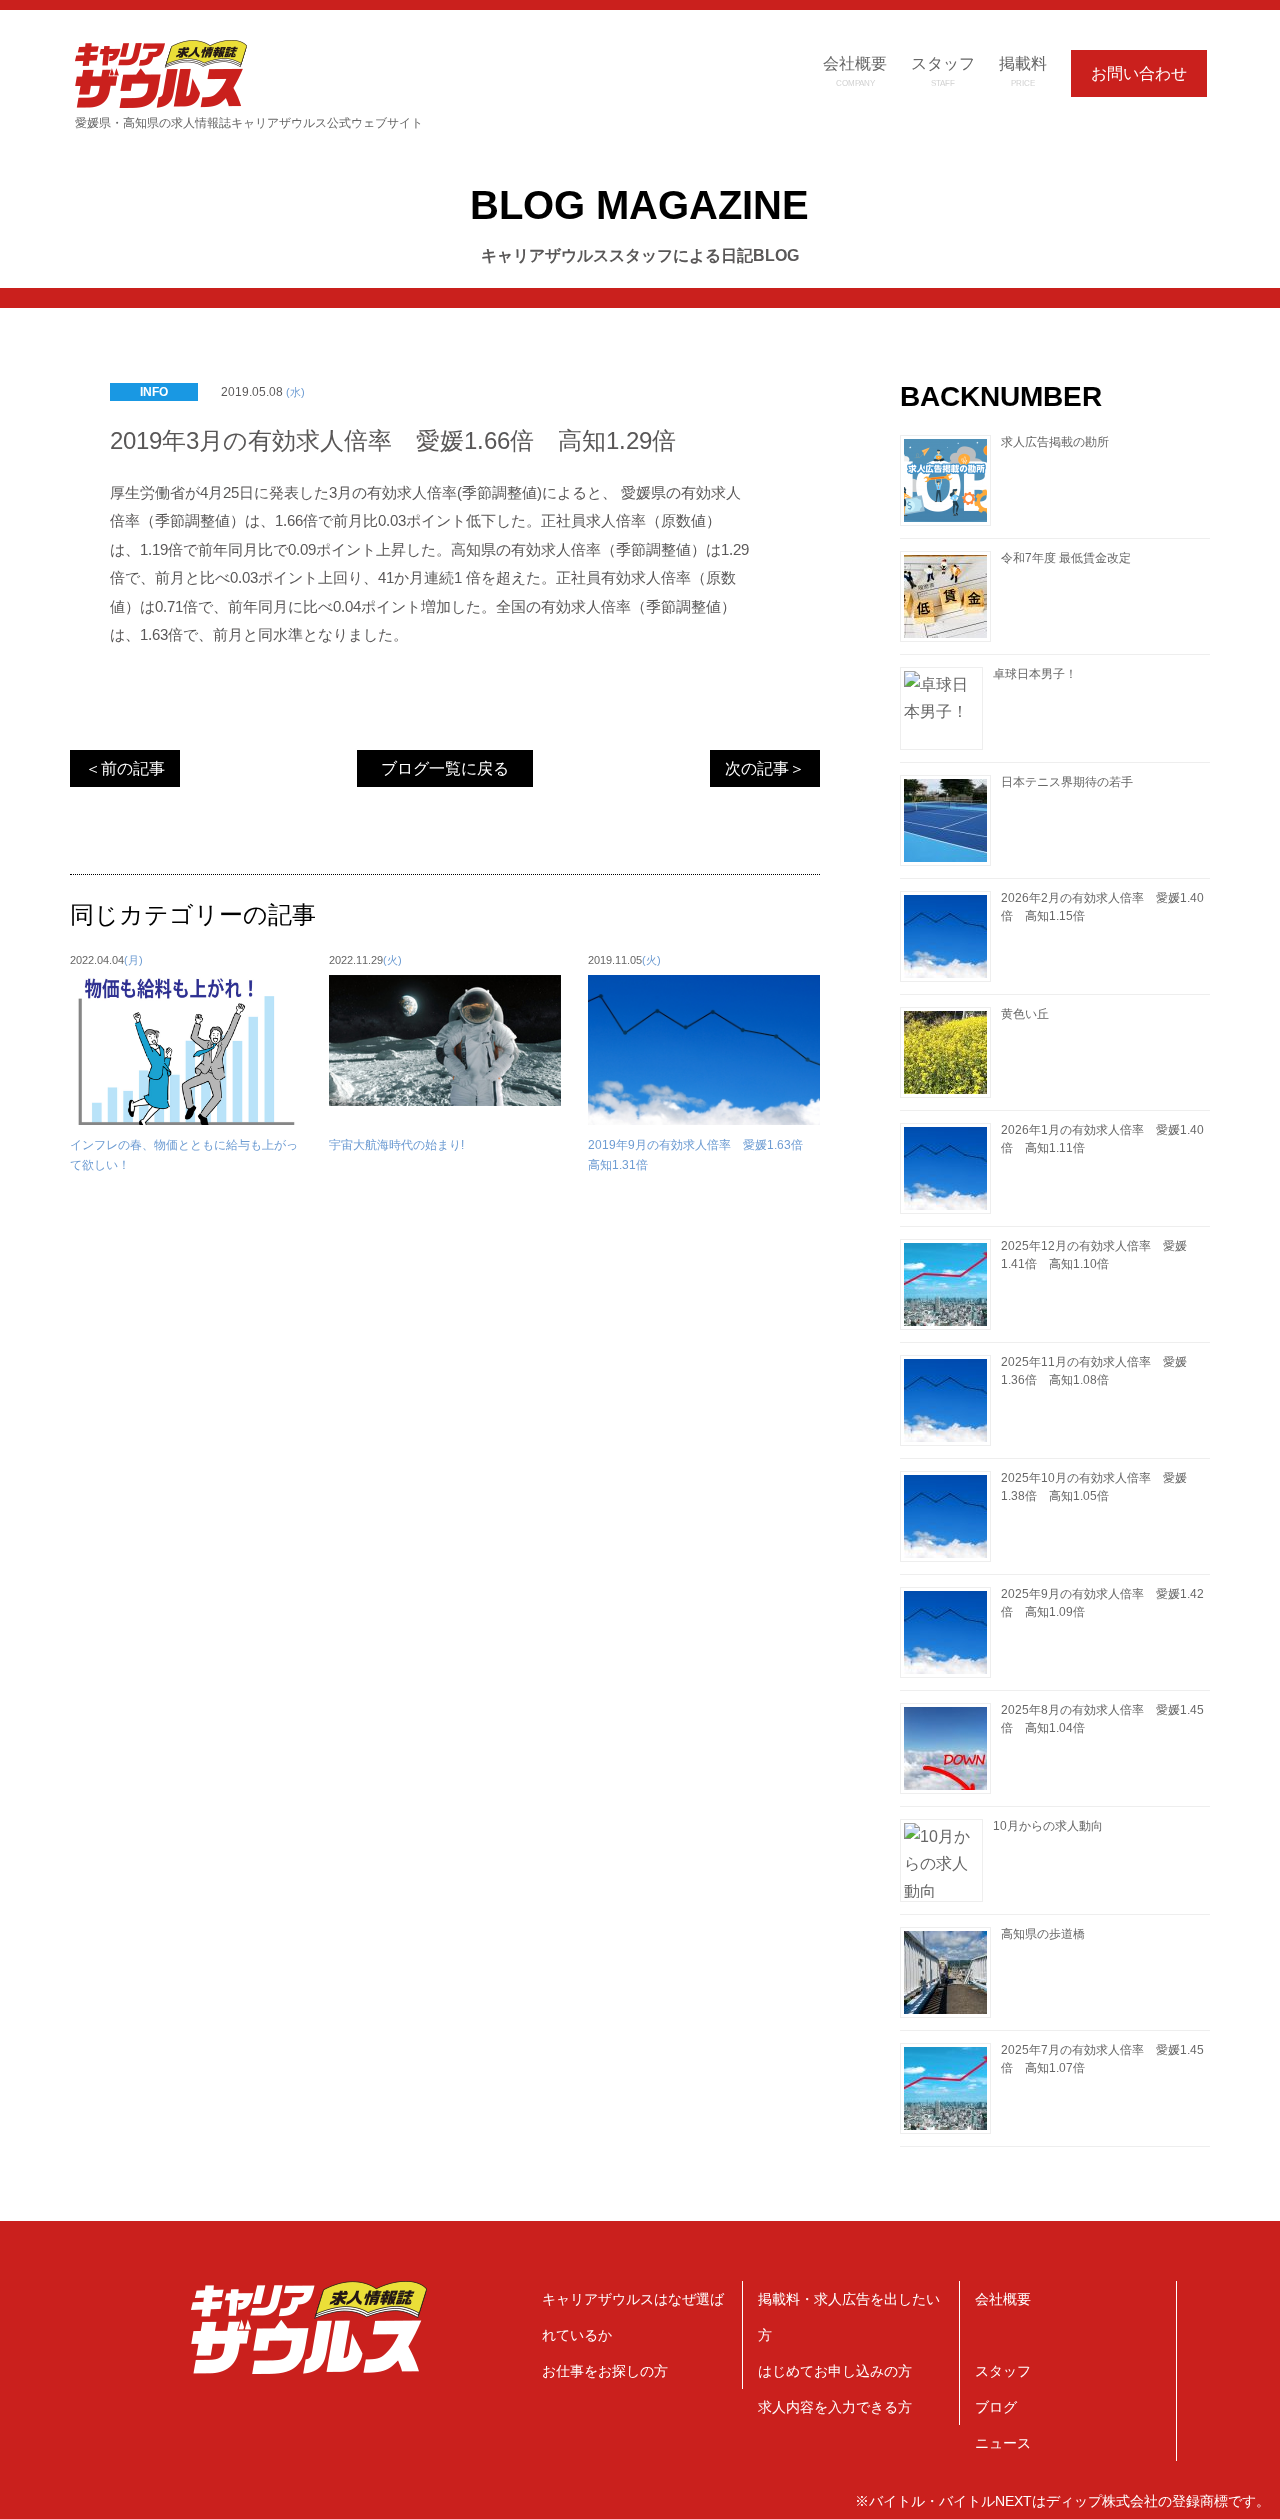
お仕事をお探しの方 (605, 2371)
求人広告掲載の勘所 (1055, 442)
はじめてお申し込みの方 (835, 2371)
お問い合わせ (1139, 73)
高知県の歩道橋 (1043, 1934)
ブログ (996, 2407)
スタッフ (1003, 2371)
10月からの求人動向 (1048, 1826)
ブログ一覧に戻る (445, 768)
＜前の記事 (125, 768)
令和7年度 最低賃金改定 (1066, 558)
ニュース (1003, 2443)
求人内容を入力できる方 (835, 2407)
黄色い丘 (1025, 1014)
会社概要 (1003, 2299)
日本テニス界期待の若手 (1067, 782)
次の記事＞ (765, 768)
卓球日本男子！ (1035, 674)
